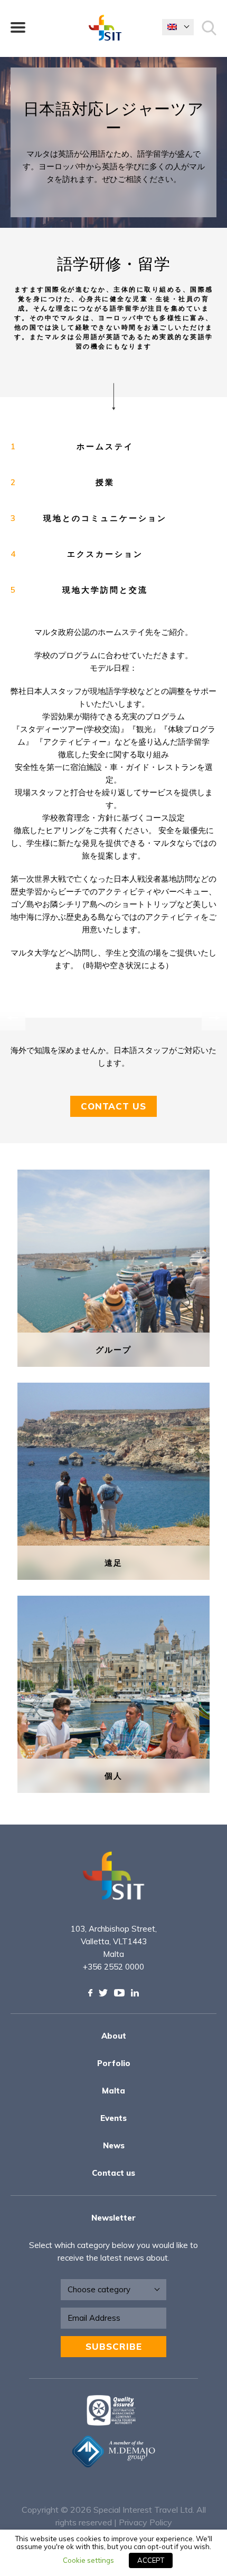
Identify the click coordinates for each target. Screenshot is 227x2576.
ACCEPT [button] (151, 2560)
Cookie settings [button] (88, 2560)
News (114, 2145)
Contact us (113, 2173)
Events (113, 2118)
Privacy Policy (145, 2522)
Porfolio (114, 2063)
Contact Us (113, 1106)
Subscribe (114, 2346)
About (114, 2036)
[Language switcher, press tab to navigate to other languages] (178, 27)
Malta (113, 2091)
